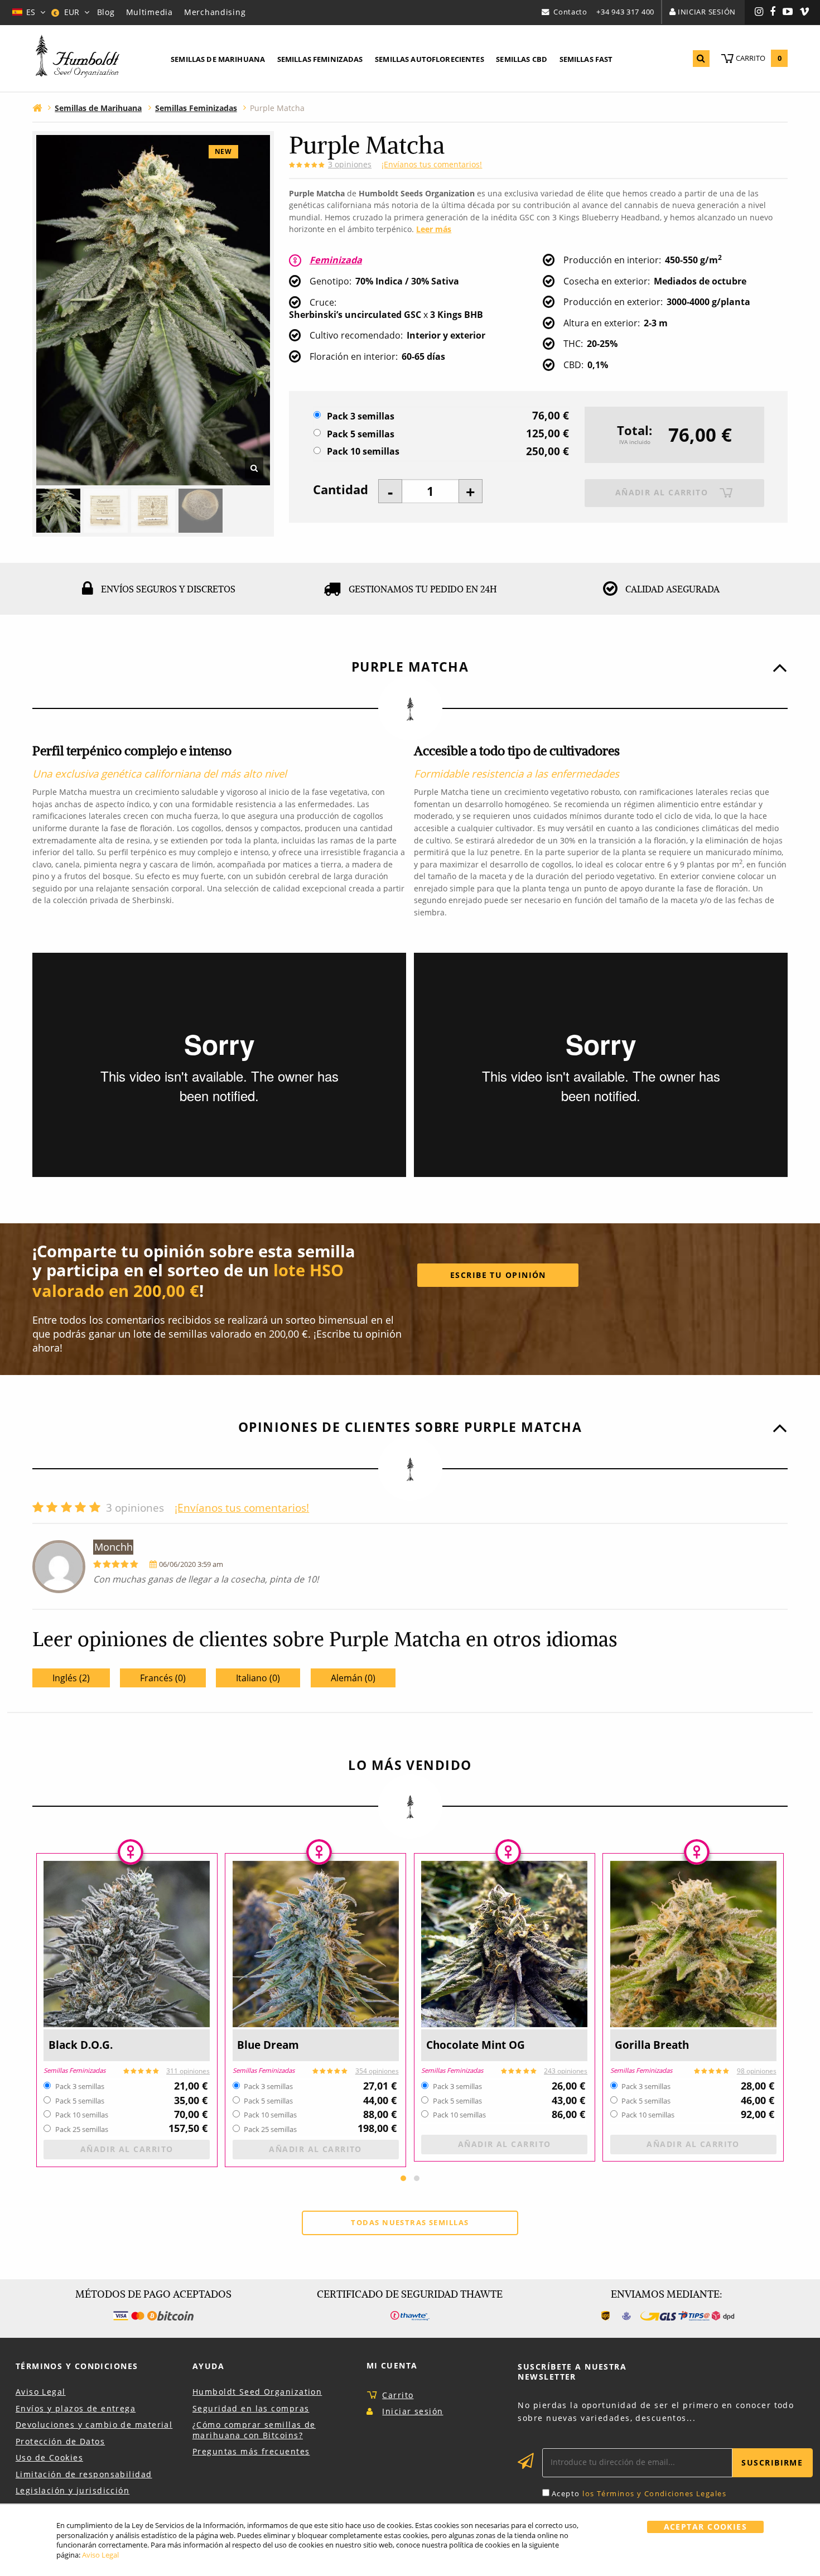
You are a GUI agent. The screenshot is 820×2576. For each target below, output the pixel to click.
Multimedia (149, 12)
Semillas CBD (522, 59)
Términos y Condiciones (77, 2366)
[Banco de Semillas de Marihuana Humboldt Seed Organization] (78, 58)
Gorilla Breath (652, 2045)
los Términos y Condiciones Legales (654, 2493)
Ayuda (208, 2366)
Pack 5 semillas (361, 434)
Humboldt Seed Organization (257, 2392)
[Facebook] (773, 12)
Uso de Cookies (49, 2457)
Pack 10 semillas (363, 452)
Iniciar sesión (707, 12)
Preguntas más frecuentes (251, 2451)
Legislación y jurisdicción (73, 2490)
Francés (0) (163, 1678)
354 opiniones (377, 2071)
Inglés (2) (71, 1678)
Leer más (434, 229)
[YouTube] (788, 12)
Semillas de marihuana (218, 59)
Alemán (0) (353, 1678)
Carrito (398, 2395)
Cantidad (341, 490)
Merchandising (215, 12)
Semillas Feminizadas (74, 2071)
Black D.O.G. (81, 2045)
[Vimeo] (805, 12)
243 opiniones (566, 2071)
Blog (106, 12)
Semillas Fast (586, 59)
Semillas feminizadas (320, 59)
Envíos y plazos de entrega (76, 2408)
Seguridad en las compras (251, 2408)
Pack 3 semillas (361, 416)
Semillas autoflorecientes (430, 59)
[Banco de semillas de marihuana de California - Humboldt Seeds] (37, 107)
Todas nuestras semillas (410, 2222)
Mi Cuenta (392, 2365)
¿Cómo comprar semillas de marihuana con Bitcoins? (254, 2430)
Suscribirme (772, 2462)
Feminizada (336, 260)
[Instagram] (759, 12)
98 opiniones (757, 2071)
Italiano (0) (258, 1678)
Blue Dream (268, 2045)
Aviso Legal (41, 2392)
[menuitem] (218, 60)
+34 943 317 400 (625, 12)
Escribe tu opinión (498, 1275)
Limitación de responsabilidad (84, 2474)
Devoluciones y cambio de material (94, 2425)
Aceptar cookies (706, 2527)
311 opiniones (188, 2071)
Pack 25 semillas (82, 2130)
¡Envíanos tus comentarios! (432, 164)
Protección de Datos (60, 2441)
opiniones (350, 164)
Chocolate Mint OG (476, 2045)
